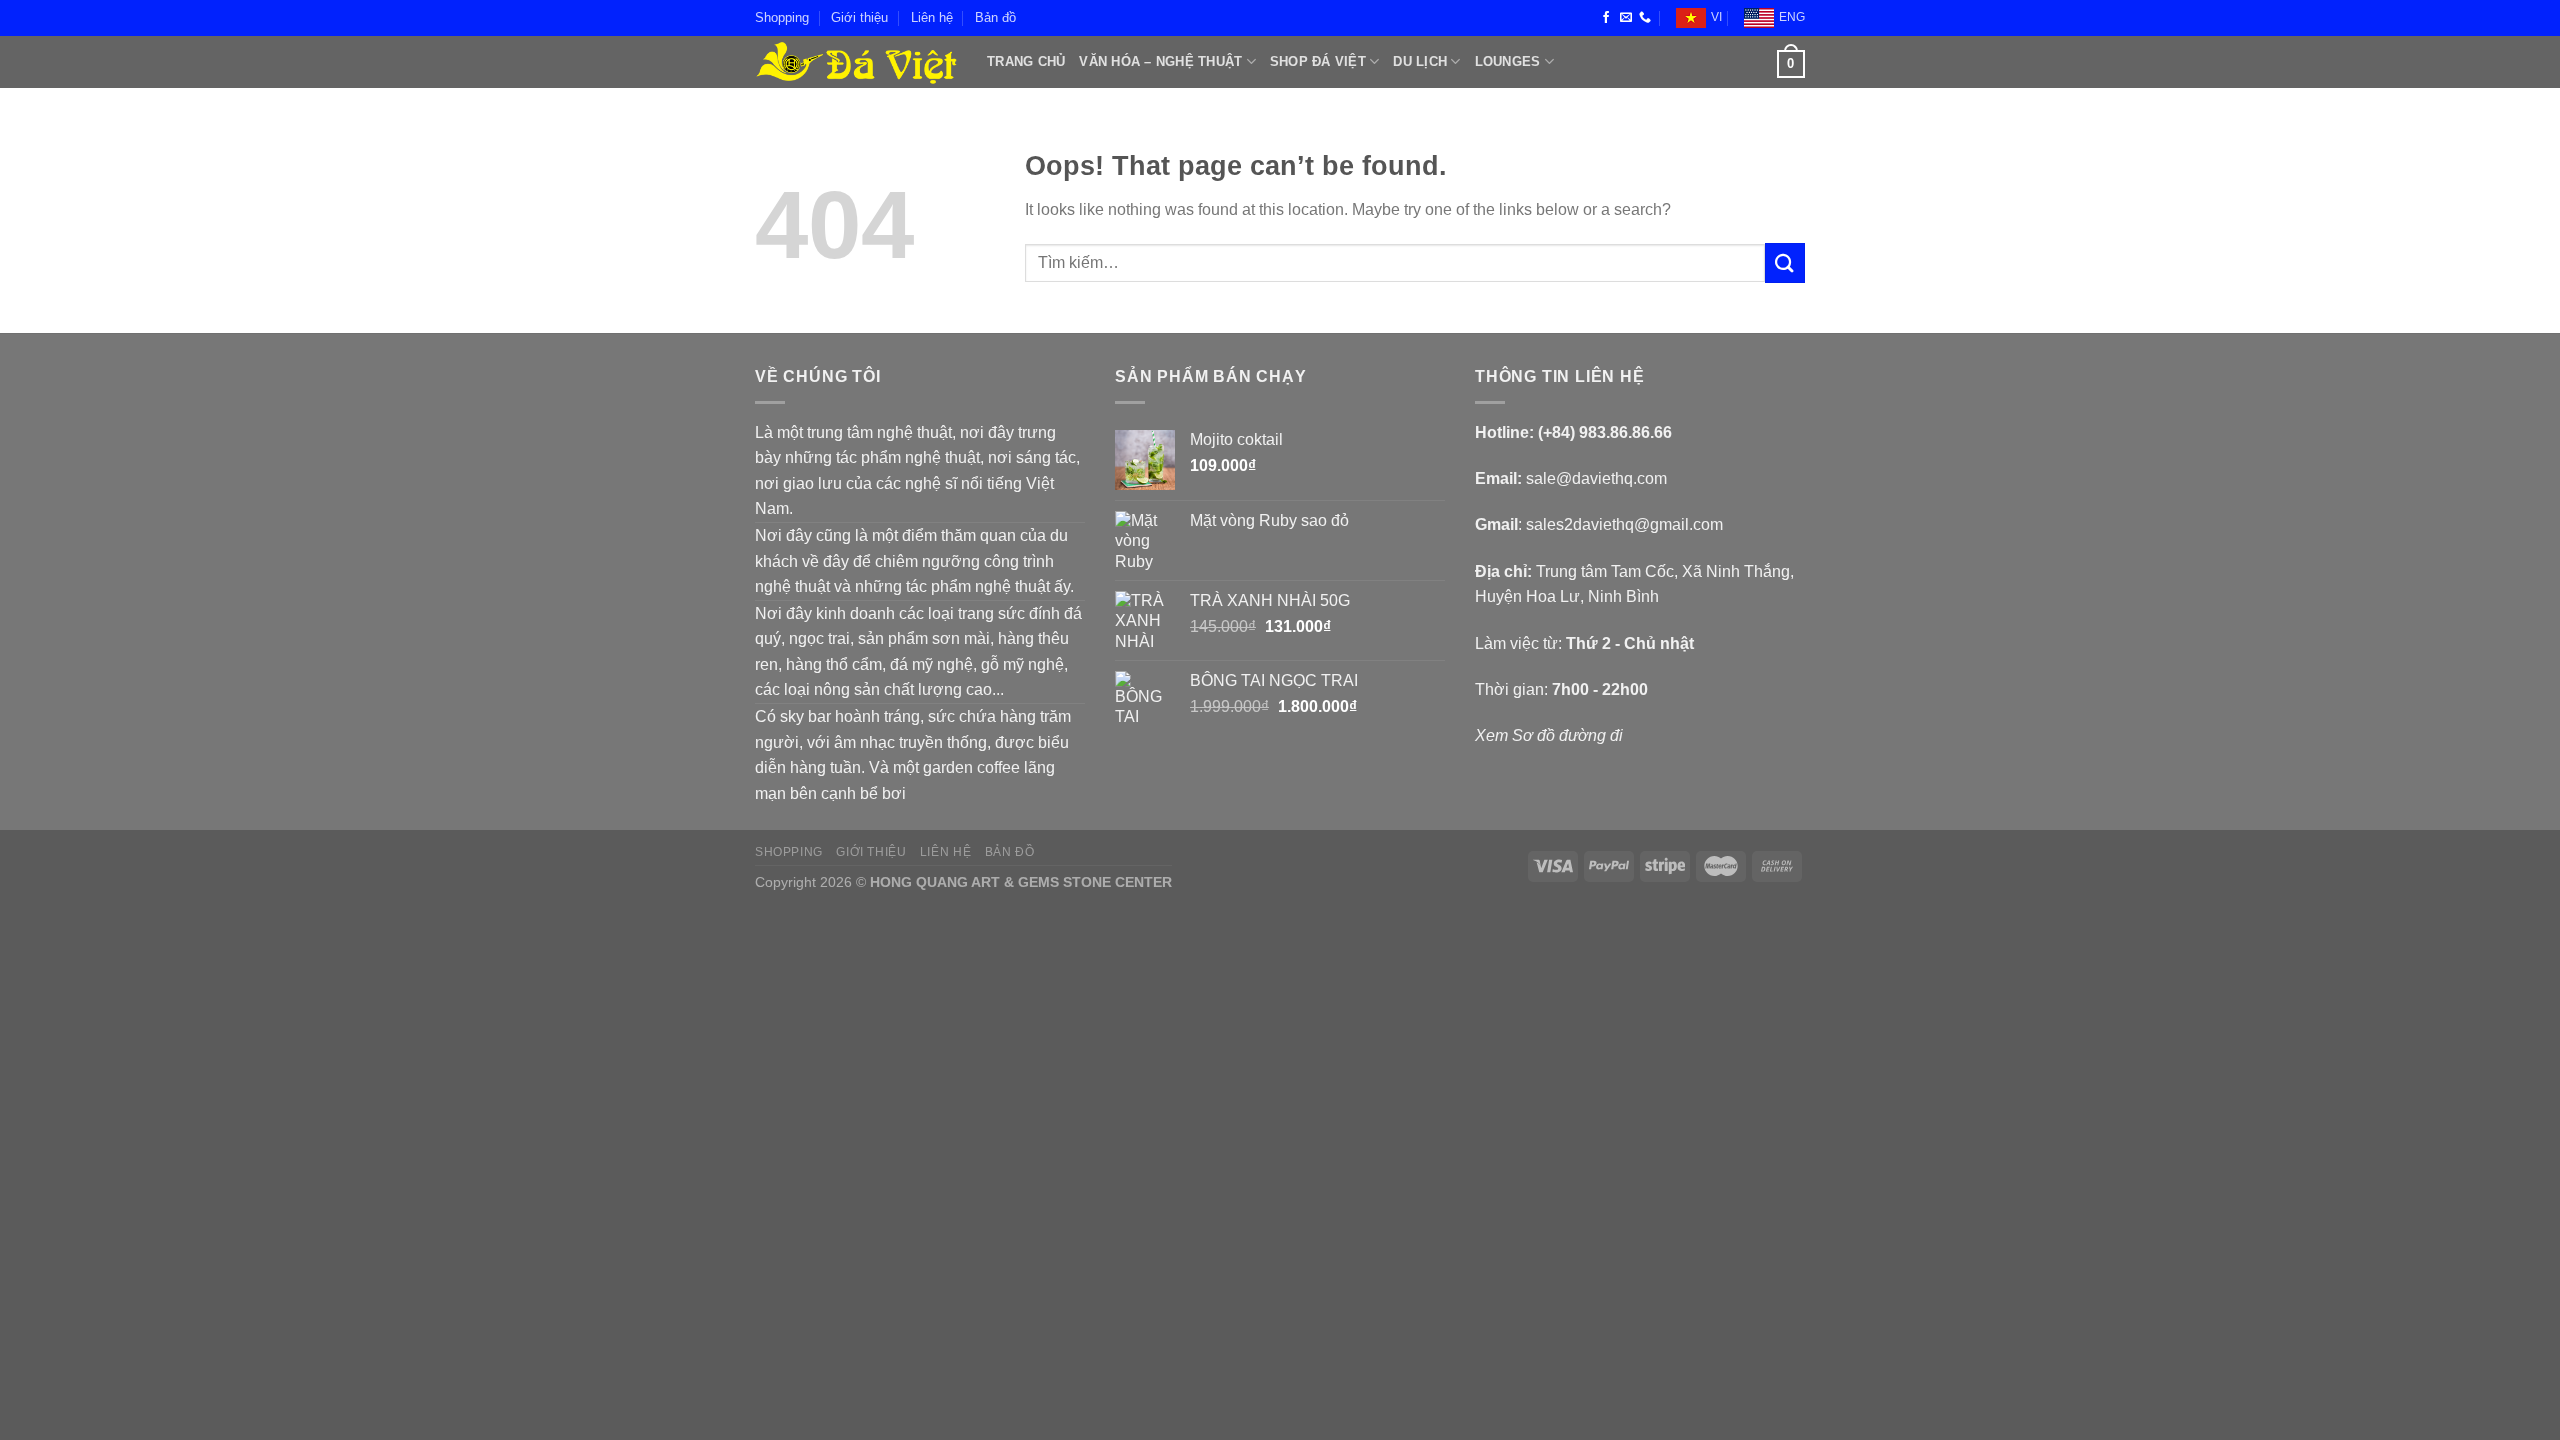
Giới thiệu (859, 17)
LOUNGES (1508, 61)
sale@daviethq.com (1596, 478)
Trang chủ (1026, 61)
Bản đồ (995, 17)
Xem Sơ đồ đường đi (1549, 735)
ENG (1792, 17)
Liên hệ (932, 17)
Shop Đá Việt (1318, 61)
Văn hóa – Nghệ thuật (1160, 61)
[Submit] (1785, 262)
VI (1716, 17)
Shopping (782, 17)
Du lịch (1420, 61)
